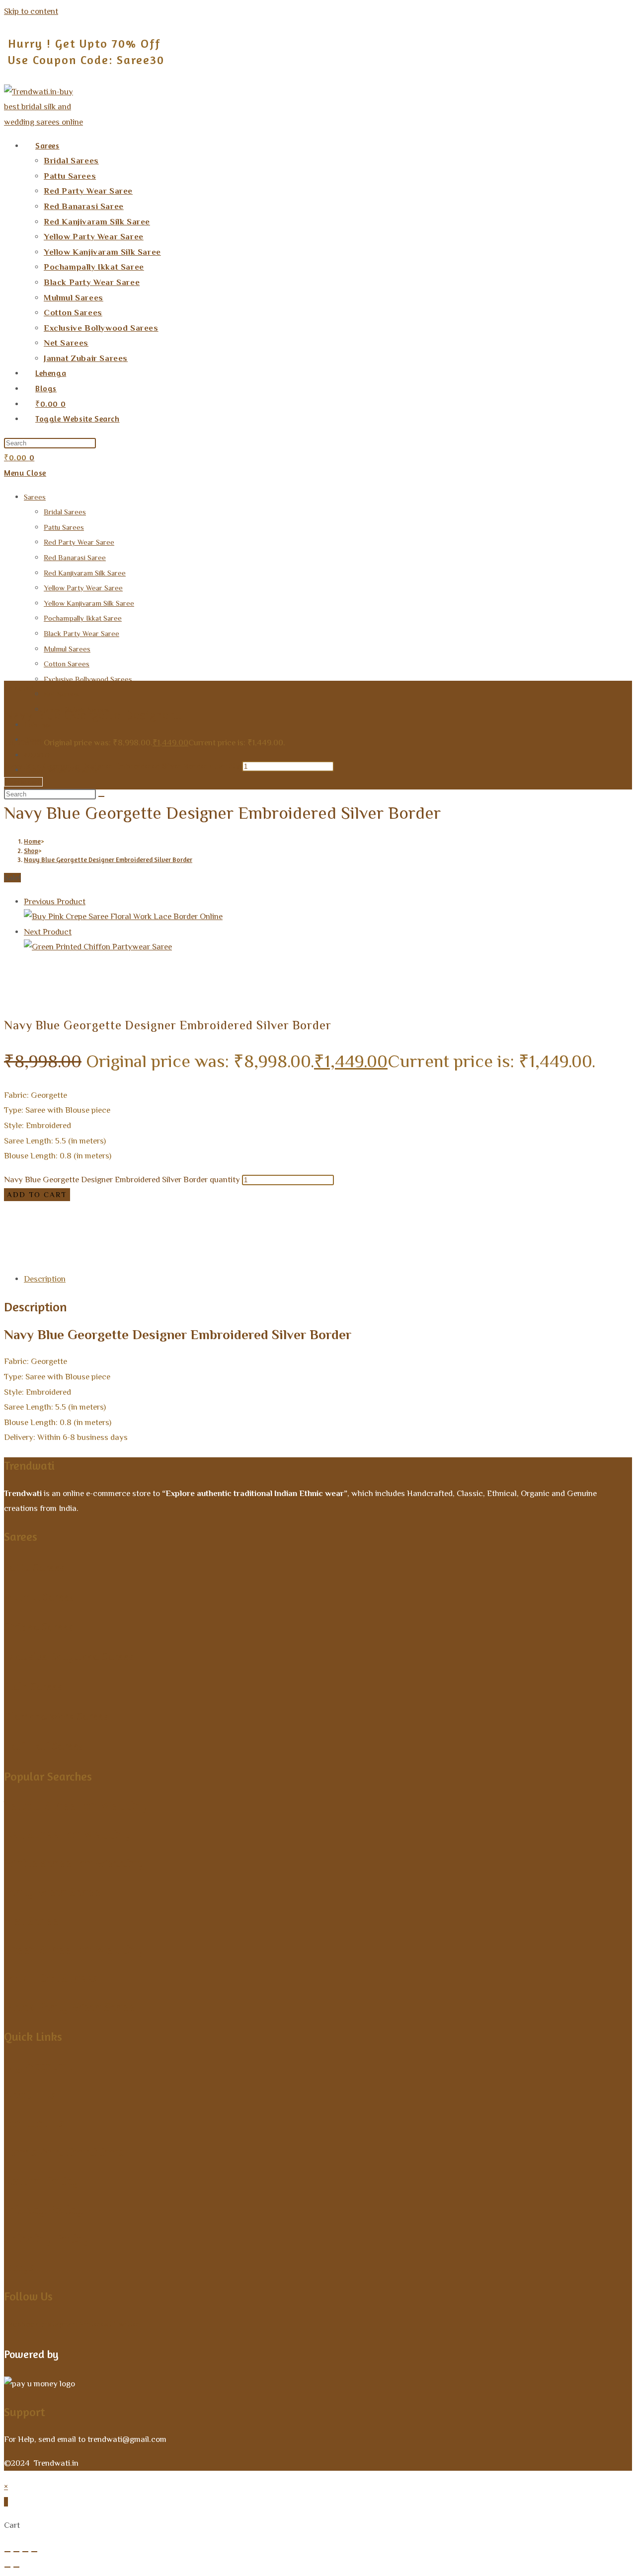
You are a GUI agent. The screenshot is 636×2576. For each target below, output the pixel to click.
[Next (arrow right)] (16, 2567)
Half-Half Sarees (44, 1746)
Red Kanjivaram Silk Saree (85, 573)
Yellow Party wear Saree (83, 588)
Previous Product (55, 901)
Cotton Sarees (67, 664)
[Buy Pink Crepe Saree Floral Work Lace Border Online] (123, 916)
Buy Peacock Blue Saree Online (109, 1240)
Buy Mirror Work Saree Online (521, 1225)
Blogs (19, 2267)
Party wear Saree (52, 1892)
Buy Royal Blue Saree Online (219, 1240)
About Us (30, 2094)
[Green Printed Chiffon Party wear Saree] (98, 947)
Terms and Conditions (64, 2152)
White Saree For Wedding (74, 1863)
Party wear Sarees (37, 1255)
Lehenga (38, 725)
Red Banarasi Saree (75, 557)
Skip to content (31, 11)
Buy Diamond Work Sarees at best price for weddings (126, 1225)
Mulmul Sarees (67, 649)
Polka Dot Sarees (51, 1978)
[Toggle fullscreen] (16, 2552)
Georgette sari (287, 1255)
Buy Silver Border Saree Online (328, 1240)
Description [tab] (45, 1279)
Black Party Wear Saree (81, 633)
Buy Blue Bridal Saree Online (366, 1210)
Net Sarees (61, 694)
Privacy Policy (43, 2209)
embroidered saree (126, 1255)
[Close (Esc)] (34, 2552)
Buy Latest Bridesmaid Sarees (411, 1225)
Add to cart (23, 782)
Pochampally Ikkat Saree (83, 618)
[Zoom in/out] (7, 2552)
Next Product (48, 932)
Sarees (35, 497)
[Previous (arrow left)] (7, 2567)
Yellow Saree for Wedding (76, 1805)
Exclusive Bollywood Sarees (88, 679)
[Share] (25, 2552)
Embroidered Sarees (509, 1240)
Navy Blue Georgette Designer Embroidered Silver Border (108, 859)
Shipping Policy (46, 2238)
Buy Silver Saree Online (428, 1240)
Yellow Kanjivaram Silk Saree (89, 603)
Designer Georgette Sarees (144, 1210)
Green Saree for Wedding (74, 1949)
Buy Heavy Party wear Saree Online (289, 1225)
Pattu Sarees (64, 527)
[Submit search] (101, 796)
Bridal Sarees (65, 512)
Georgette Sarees (579, 1240)
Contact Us (34, 2123)
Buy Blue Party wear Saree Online (481, 1210)
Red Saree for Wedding (68, 1834)
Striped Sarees (39, 1627)
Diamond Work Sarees (56, 1716)
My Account (38, 2065)
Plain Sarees (33, 1686)
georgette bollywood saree (210, 1255)
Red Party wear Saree (79, 542)
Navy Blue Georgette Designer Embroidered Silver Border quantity (122, 766)
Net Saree (31, 1920)
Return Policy (41, 2181)
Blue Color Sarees (228, 1210)
